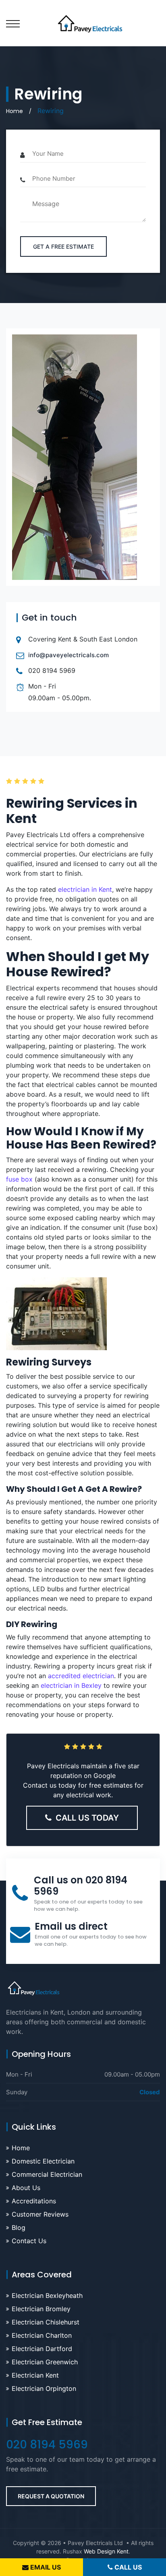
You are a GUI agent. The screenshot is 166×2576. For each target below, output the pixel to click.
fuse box (19, 1179)
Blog (19, 2227)
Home (15, 111)
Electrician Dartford (42, 2349)
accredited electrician (81, 1676)
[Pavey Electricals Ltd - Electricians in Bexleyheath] (83, 23)
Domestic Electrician (43, 2161)
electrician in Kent (85, 889)
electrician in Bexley (71, 1685)
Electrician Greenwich (45, 2362)
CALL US (127, 2567)
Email (71, 1926)
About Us (26, 2188)
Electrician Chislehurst (46, 2322)
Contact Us (29, 2241)
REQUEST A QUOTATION (51, 2496)
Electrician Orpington (44, 2388)
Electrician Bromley (41, 2309)
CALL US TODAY (87, 1818)
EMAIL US (45, 2567)
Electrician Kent (35, 2375)
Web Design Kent (106, 2551)
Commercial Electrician (47, 2174)
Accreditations (34, 2201)
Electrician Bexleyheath (47, 2296)
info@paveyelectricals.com (68, 655)
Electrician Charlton (42, 2335)
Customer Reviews (40, 2214)
